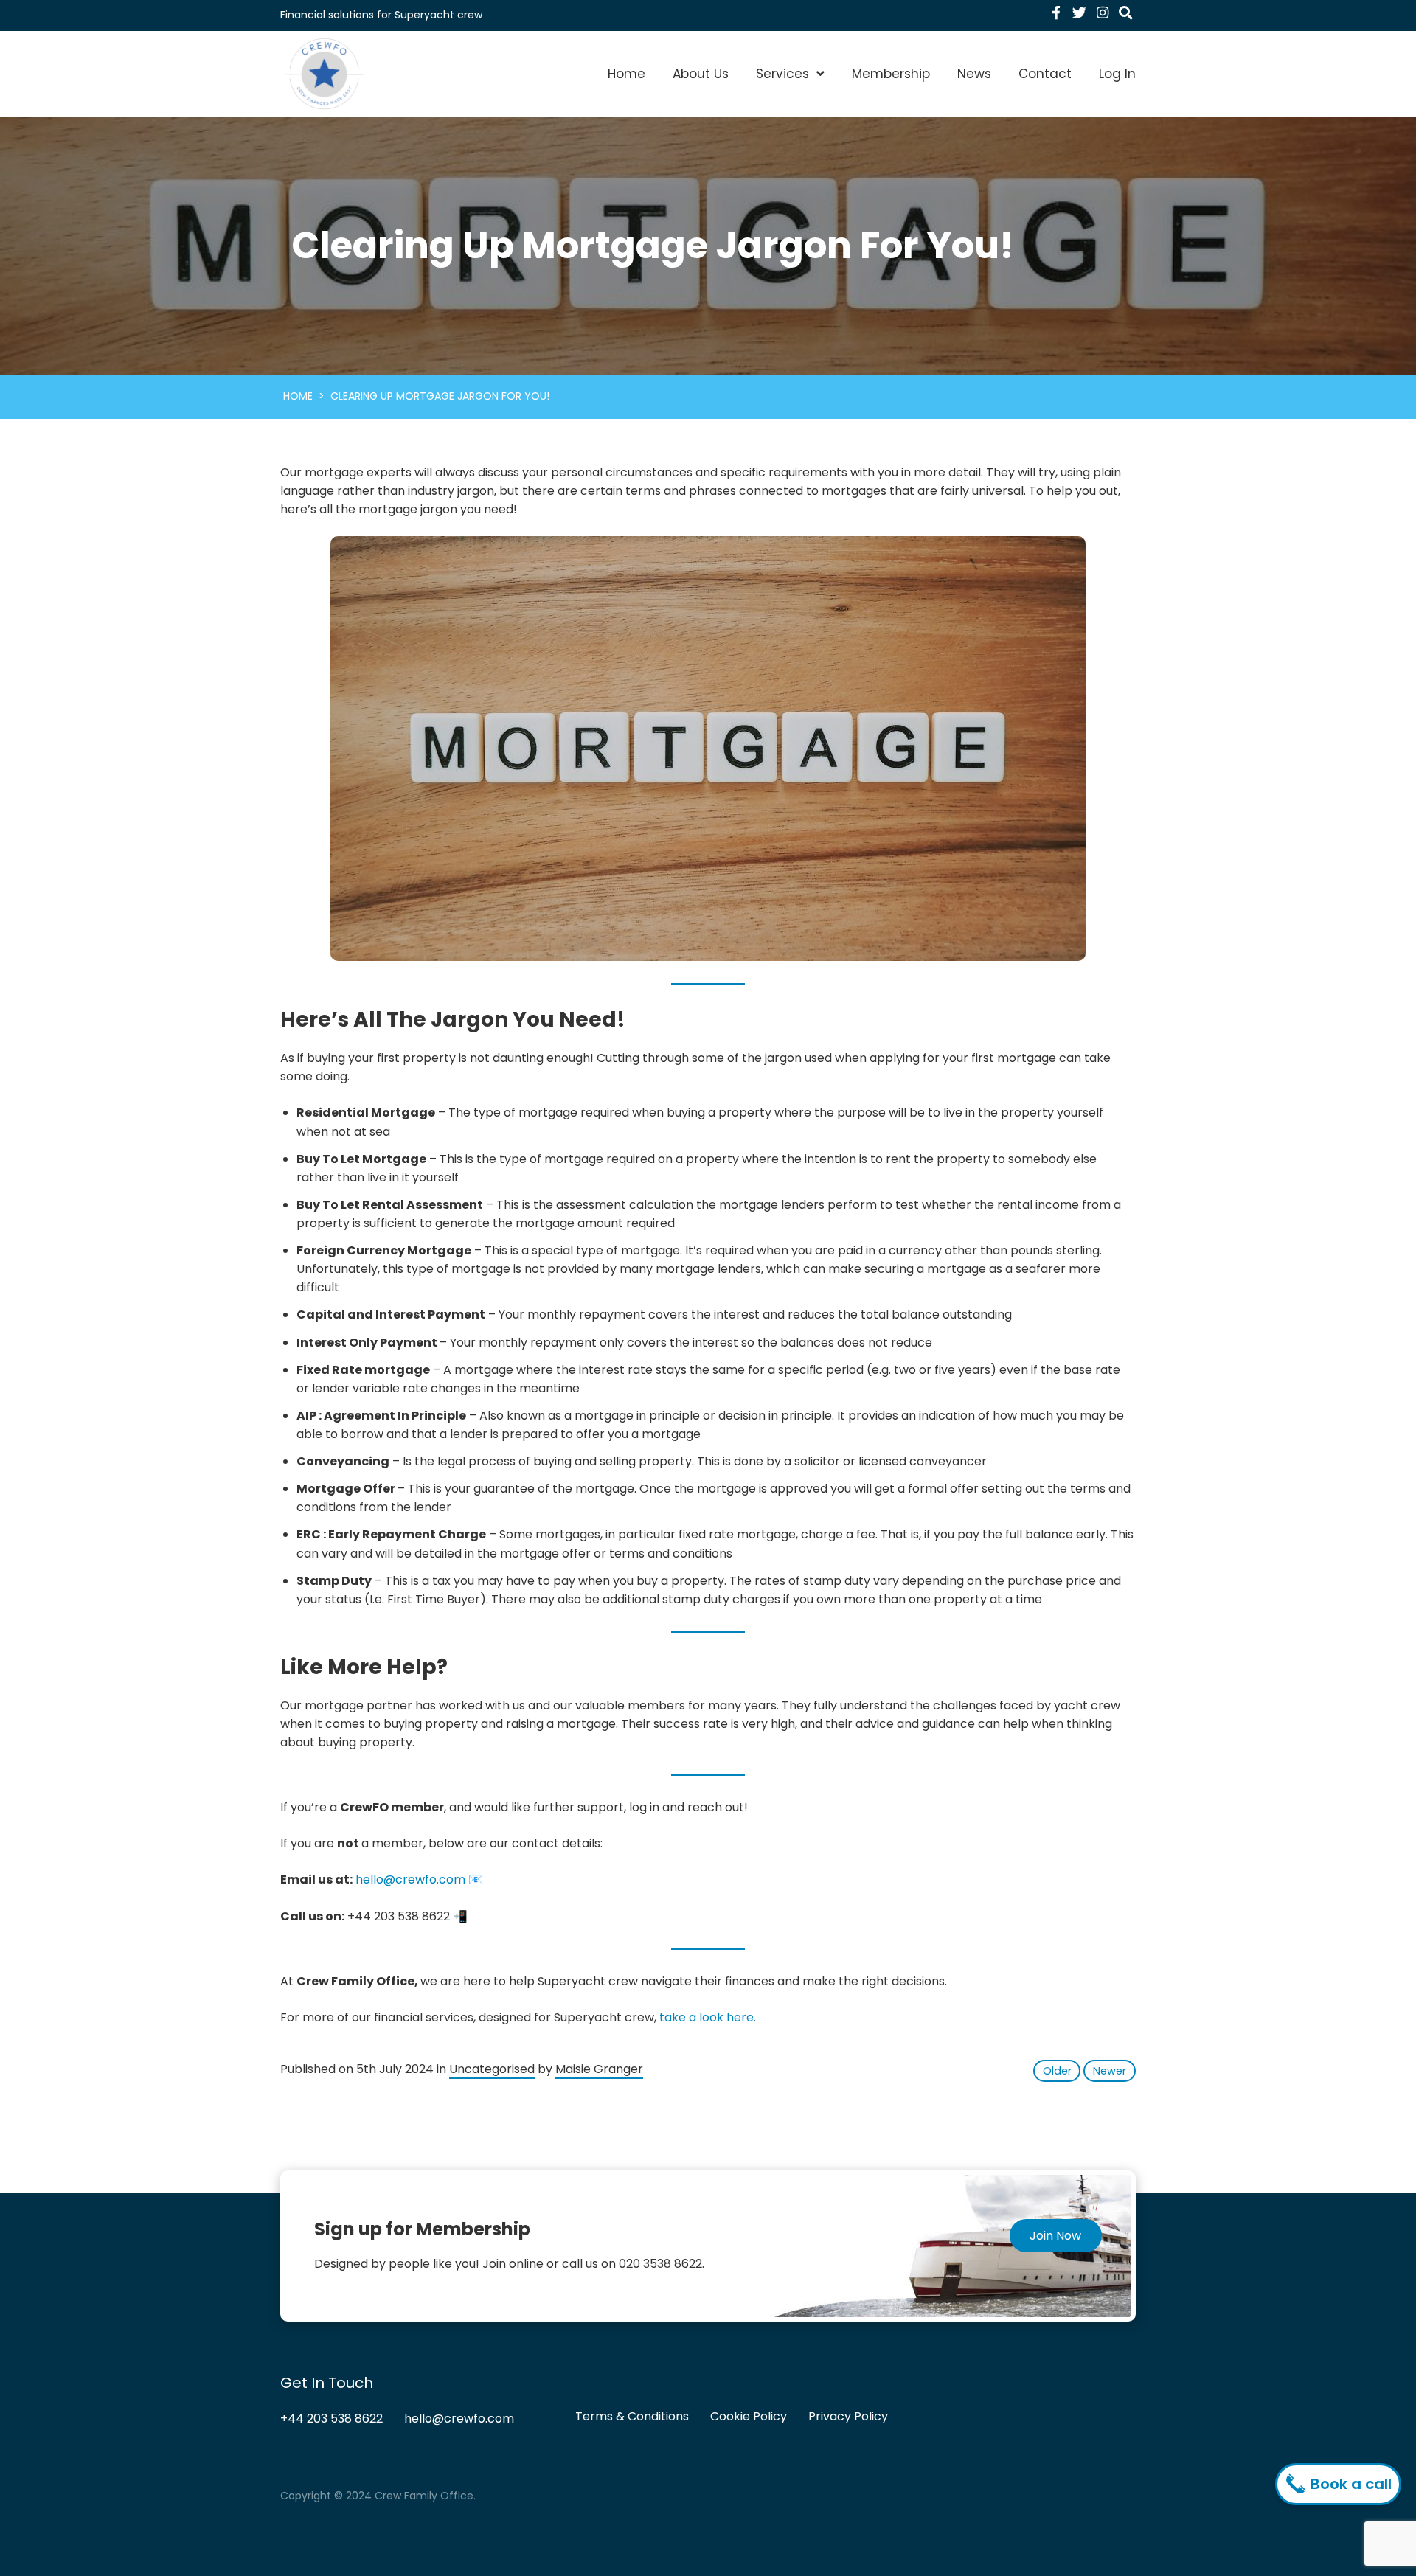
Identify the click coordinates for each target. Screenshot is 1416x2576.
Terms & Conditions (632, 2416)
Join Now (1055, 2236)
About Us (701, 74)
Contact (1045, 74)
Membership (891, 74)
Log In (1117, 74)
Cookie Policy (749, 2416)
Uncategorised (492, 2069)
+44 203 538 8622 (332, 2419)
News (974, 74)
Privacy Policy (848, 2416)
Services (782, 74)
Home (627, 74)
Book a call (1349, 2484)
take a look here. (708, 2017)
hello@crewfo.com (410, 1879)
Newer (1110, 2071)
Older (1057, 2071)
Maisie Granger (599, 2069)
